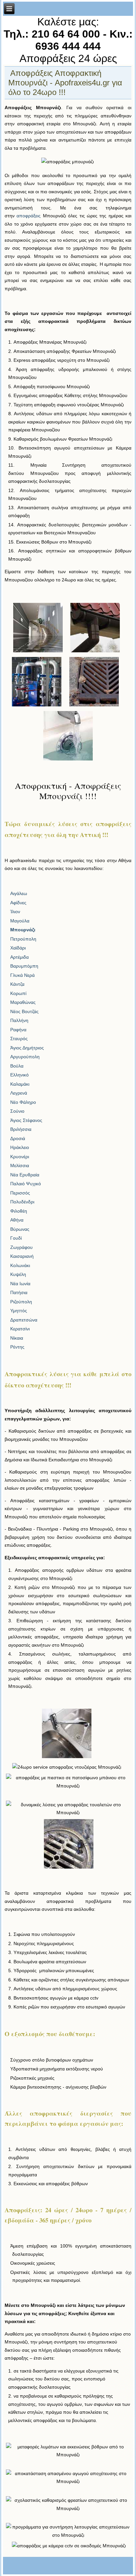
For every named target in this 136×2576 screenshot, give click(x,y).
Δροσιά (18, 1138)
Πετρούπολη (23, 939)
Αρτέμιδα (19, 957)
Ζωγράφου (21, 1247)
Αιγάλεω (19, 893)
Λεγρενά (19, 1093)
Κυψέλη (18, 1274)
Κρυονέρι (20, 1157)
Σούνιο (17, 1111)
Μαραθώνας (23, 1002)
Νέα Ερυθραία (25, 1175)
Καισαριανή (22, 1256)
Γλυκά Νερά (22, 975)
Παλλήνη (19, 1020)
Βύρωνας (20, 1229)
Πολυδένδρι (22, 1202)
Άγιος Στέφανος (26, 1120)
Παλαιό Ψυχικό (26, 1184)
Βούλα (17, 1066)
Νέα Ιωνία (20, 1284)
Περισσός (20, 1193)
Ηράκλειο (20, 1147)
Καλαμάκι (20, 1084)
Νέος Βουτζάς (24, 1011)
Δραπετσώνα (24, 1320)
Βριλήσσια (21, 1129)
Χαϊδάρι (18, 948)
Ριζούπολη (21, 1302)
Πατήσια (19, 1292)
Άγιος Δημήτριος (27, 1048)
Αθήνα (17, 1220)
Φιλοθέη (19, 1211)
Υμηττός (19, 1311)
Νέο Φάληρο (23, 1102)
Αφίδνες (18, 903)
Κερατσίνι (20, 1329)
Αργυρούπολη (25, 1057)
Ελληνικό (19, 1075)
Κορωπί (18, 993)
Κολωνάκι (20, 1265)
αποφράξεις (29, 216)
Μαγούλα (20, 921)
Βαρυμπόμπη (24, 966)
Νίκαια (17, 1338)
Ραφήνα (18, 1030)
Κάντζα (17, 984)
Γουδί (16, 1238)
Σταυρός (19, 1039)
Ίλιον (15, 912)
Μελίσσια (20, 1165)
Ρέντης (17, 1347)
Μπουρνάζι (23, 930)
